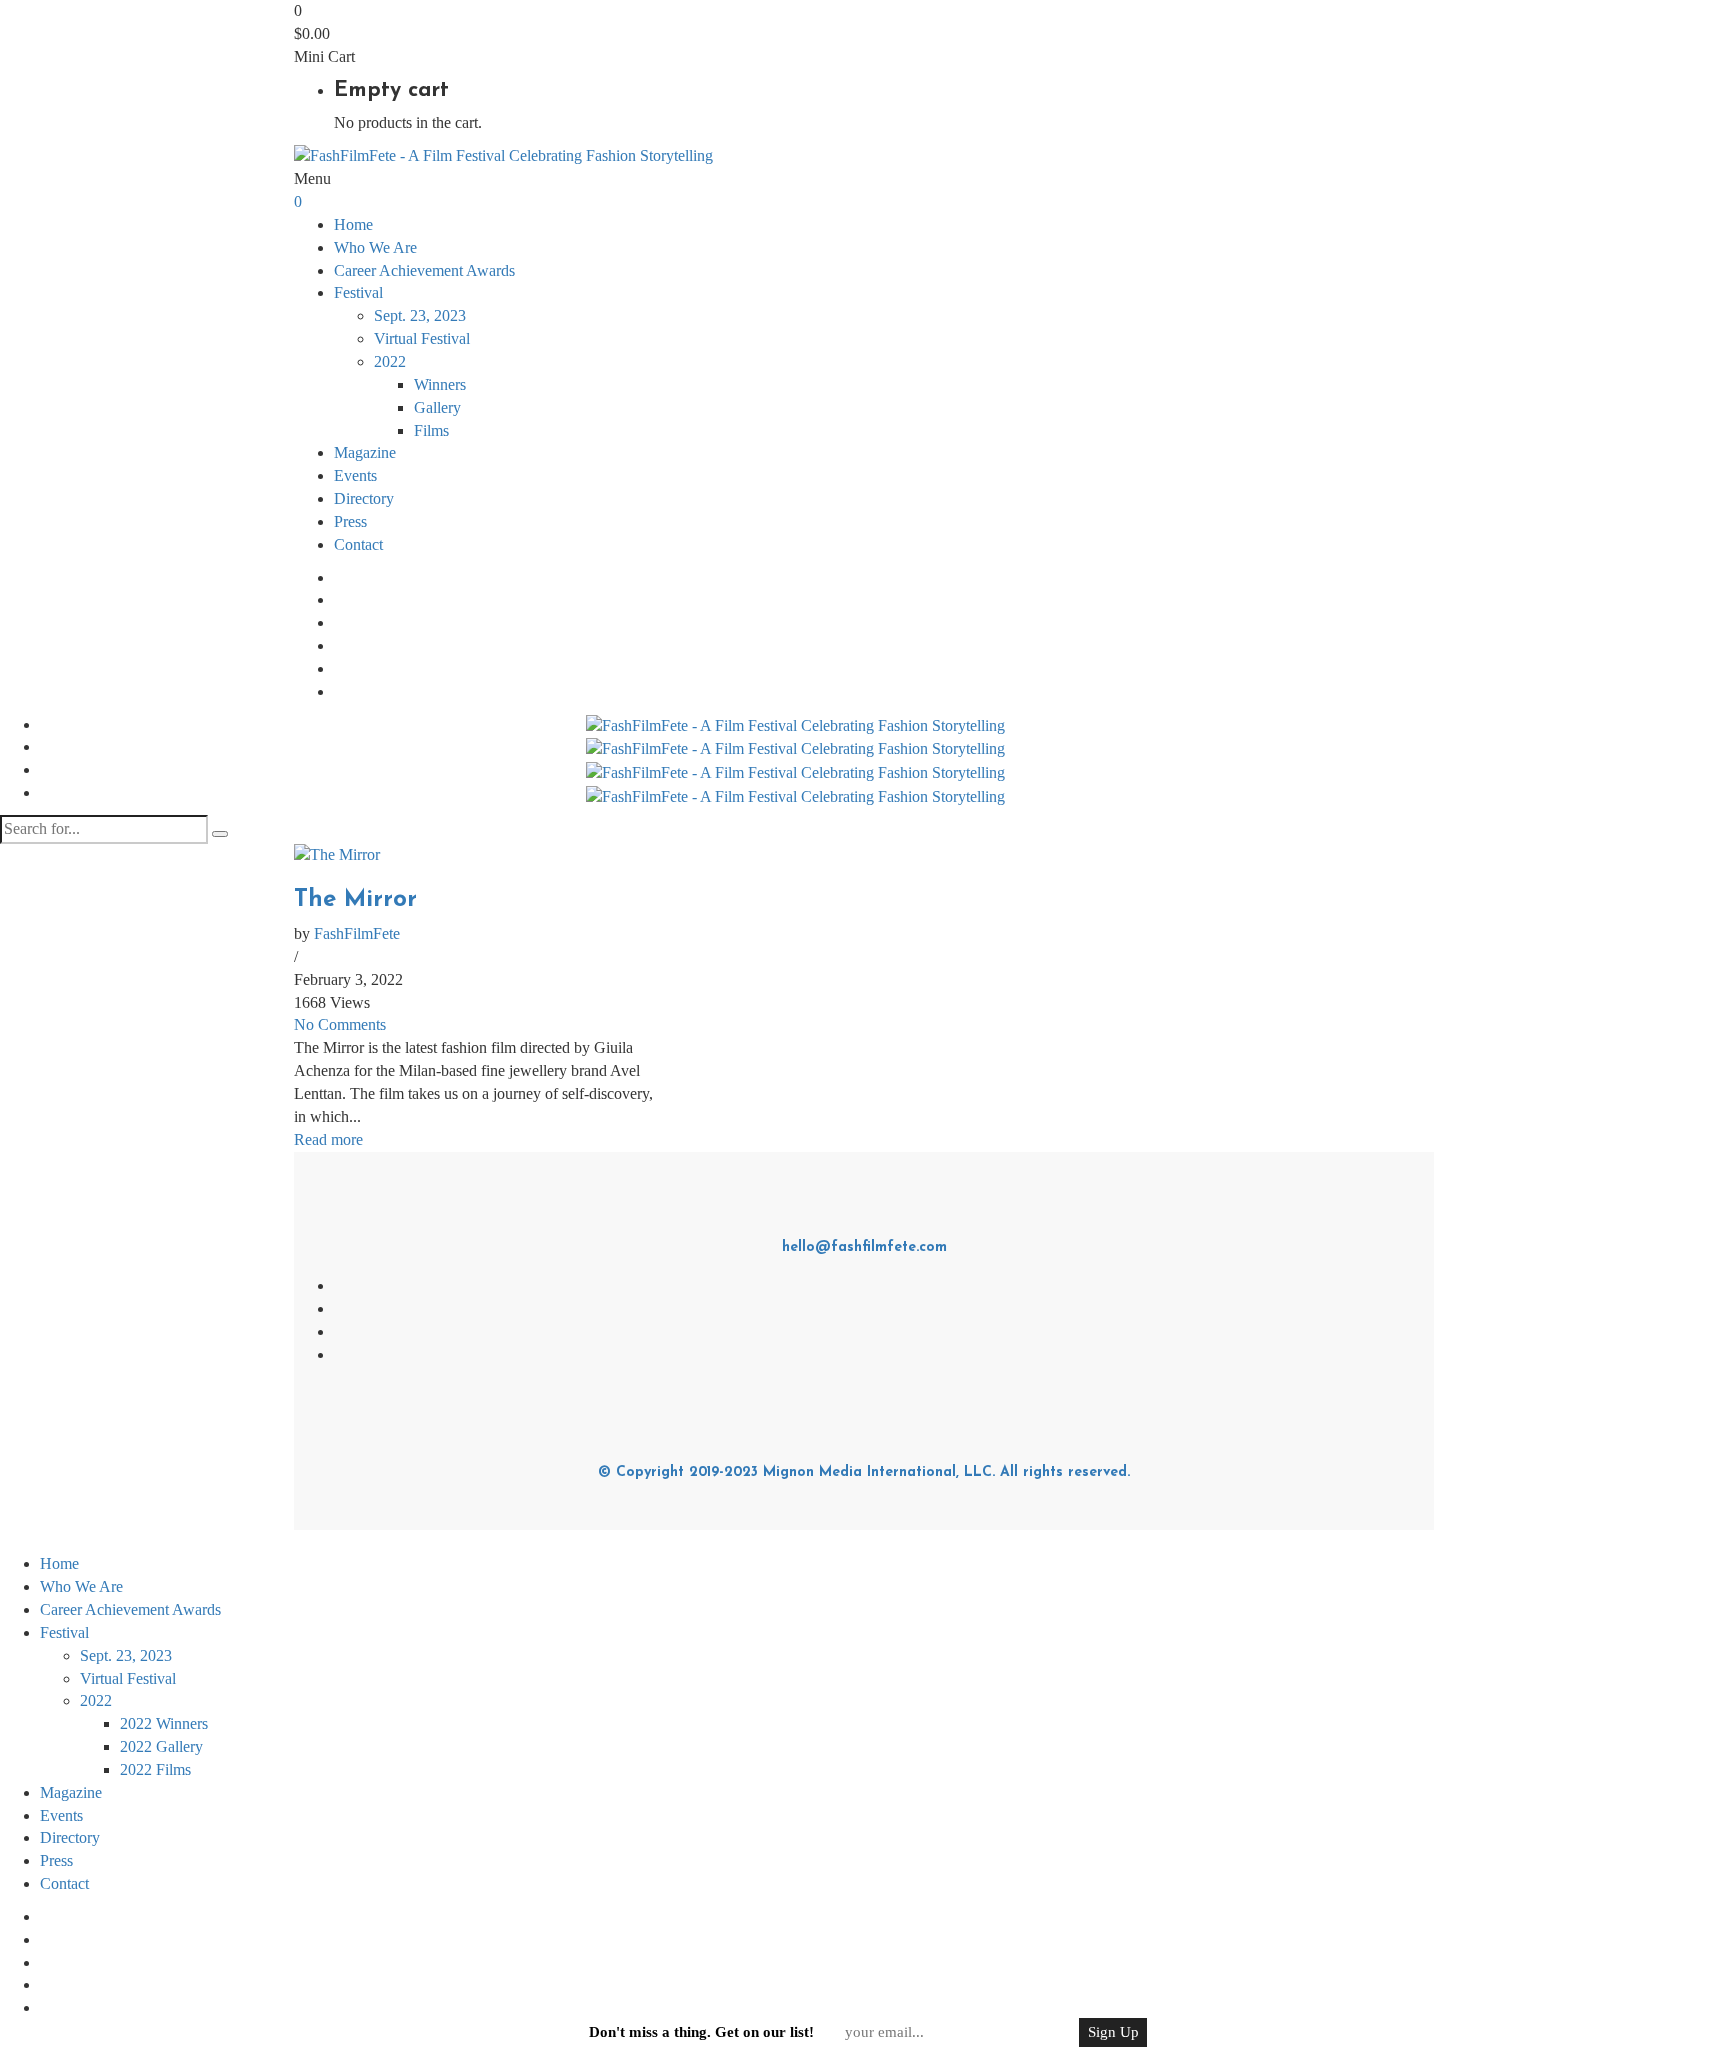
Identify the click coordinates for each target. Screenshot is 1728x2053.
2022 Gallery (161, 1746)
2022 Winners (164, 1723)
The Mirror (355, 900)
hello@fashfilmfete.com (864, 1247)
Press (350, 521)
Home (353, 224)
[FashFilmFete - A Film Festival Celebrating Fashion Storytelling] (503, 154)
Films (431, 430)
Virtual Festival (422, 338)
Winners (440, 384)
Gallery (437, 407)
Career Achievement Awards (424, 270)
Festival (64, 1632)
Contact (358, 544)
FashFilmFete (357, 933)
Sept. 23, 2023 (420, 315)
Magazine (365, 452)
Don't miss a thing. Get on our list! (701, 2032)
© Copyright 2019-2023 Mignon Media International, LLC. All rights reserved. (864, 1472)
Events (355, 475)
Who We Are (375, 247)
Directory (364, 498)
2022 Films (155, 1769)
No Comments (340, 1024)
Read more (328, 1139)
